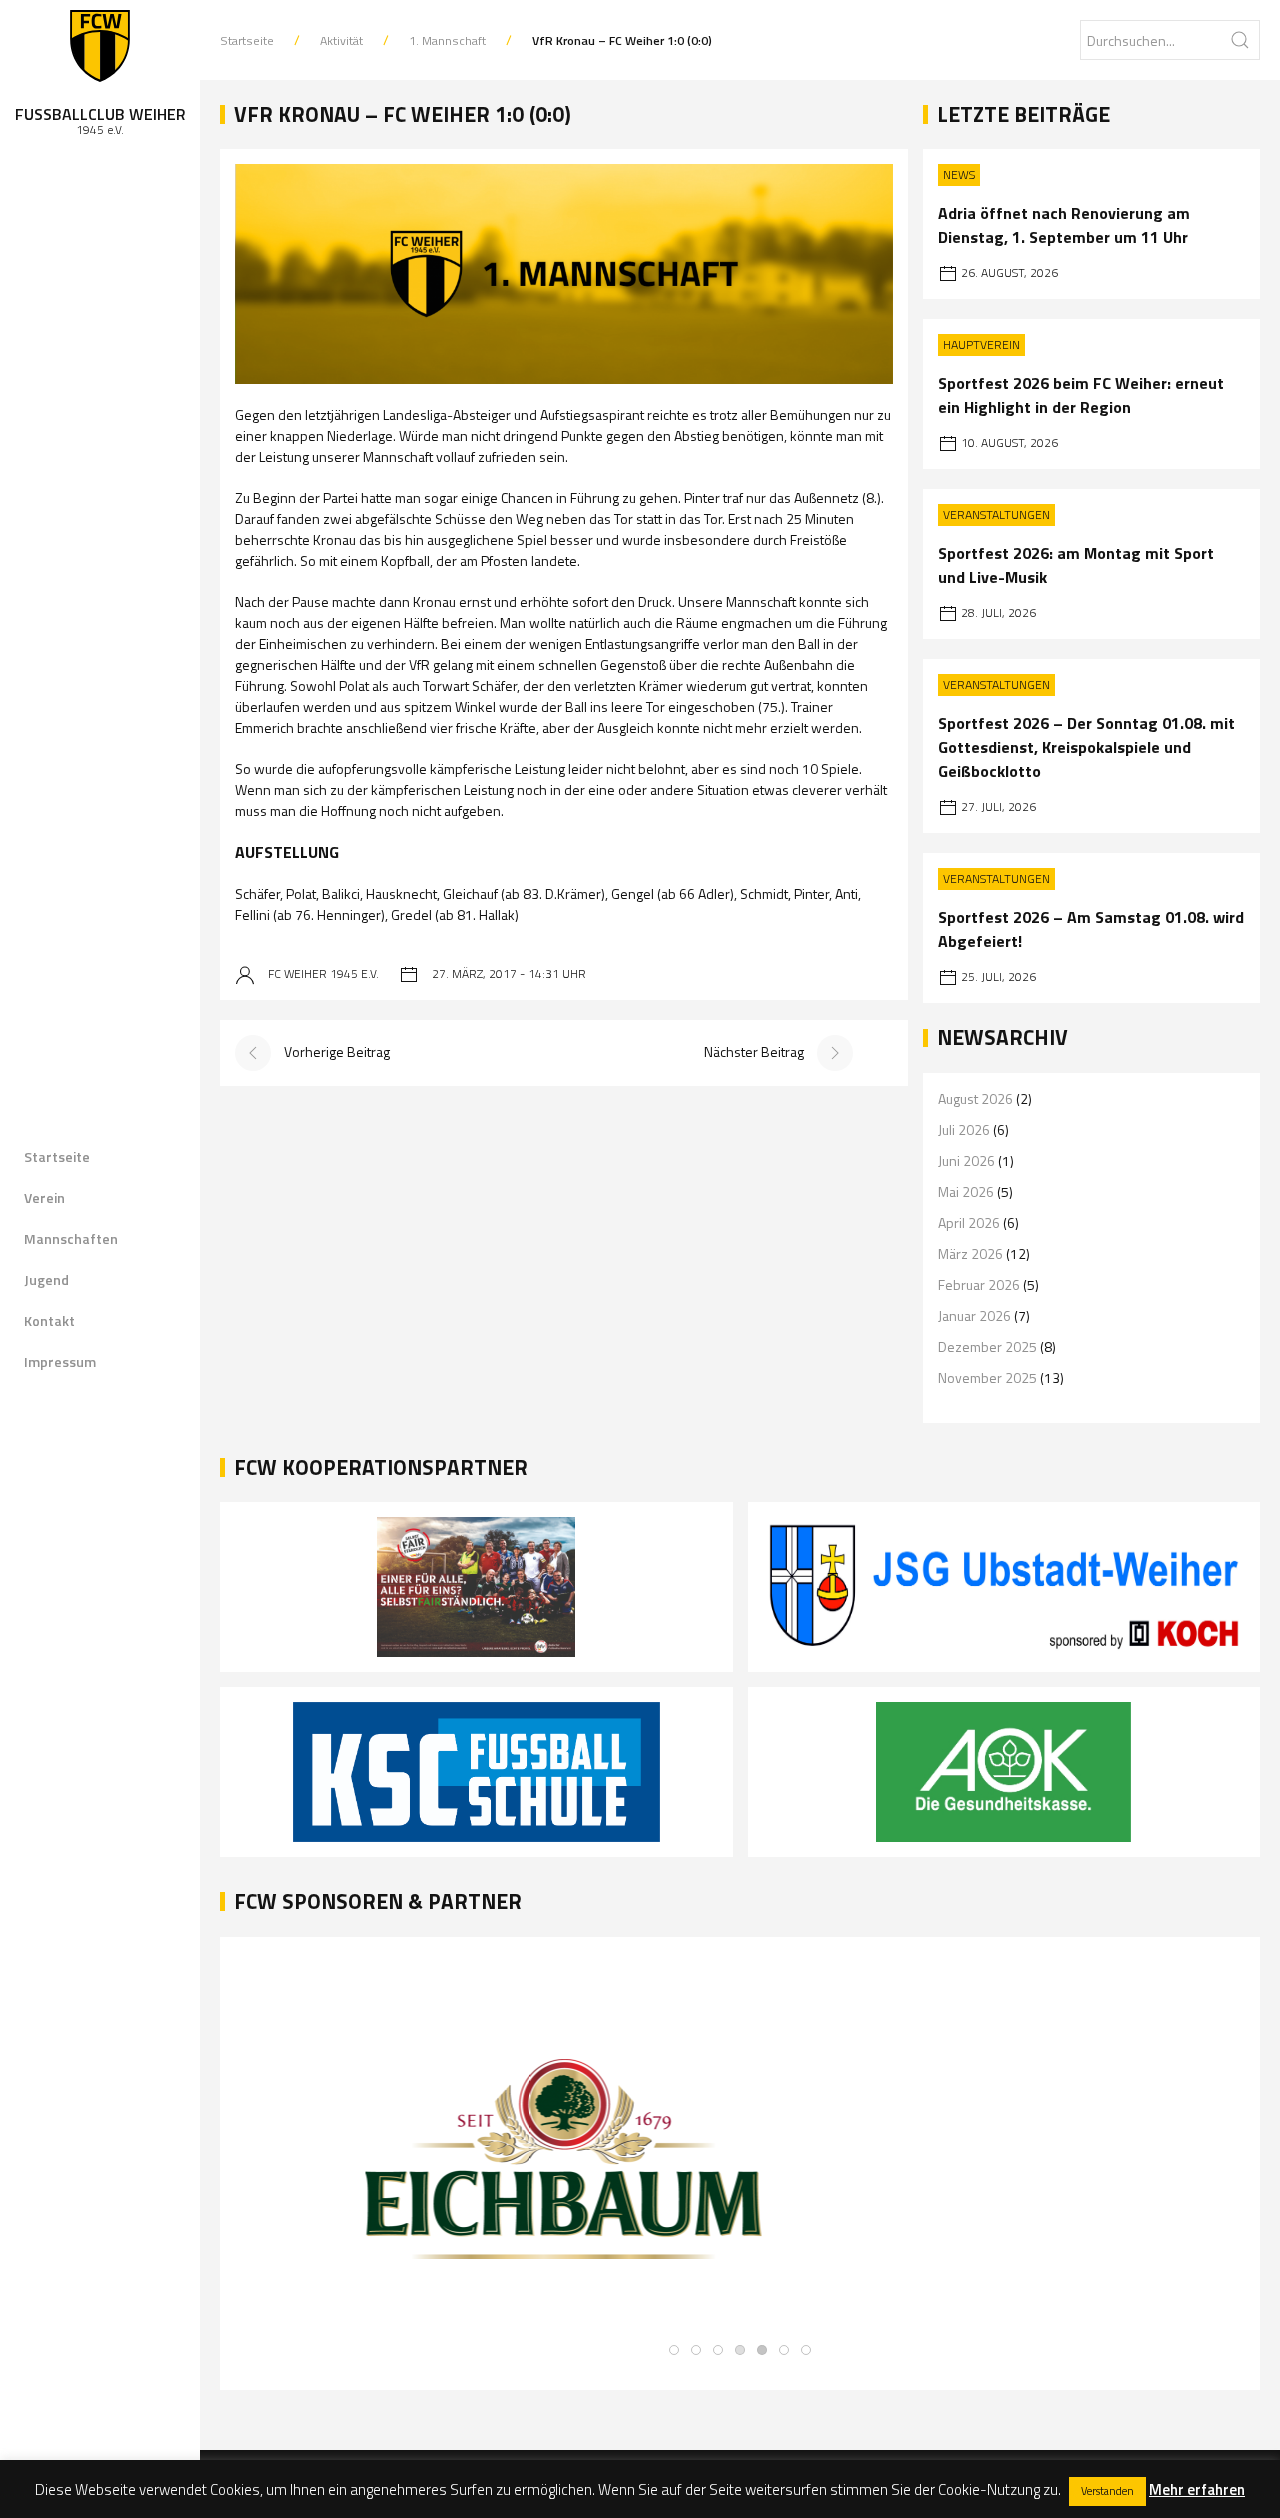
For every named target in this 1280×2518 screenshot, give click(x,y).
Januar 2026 (974, 1315)
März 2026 (970, 1253)
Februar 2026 (979, 1284)
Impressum (60, 1361)
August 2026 (975, 1098)
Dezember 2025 (987, 1346)
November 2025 (987, 1377)
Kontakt (49, 1320)
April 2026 (969, 1222)
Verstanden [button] (1107, 2491)
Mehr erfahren (1197, 2489)
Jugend (46, 1279)
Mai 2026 (966, 1191)
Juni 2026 (966, 1160)
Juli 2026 (964, 1129)
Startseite (57, 1156)
